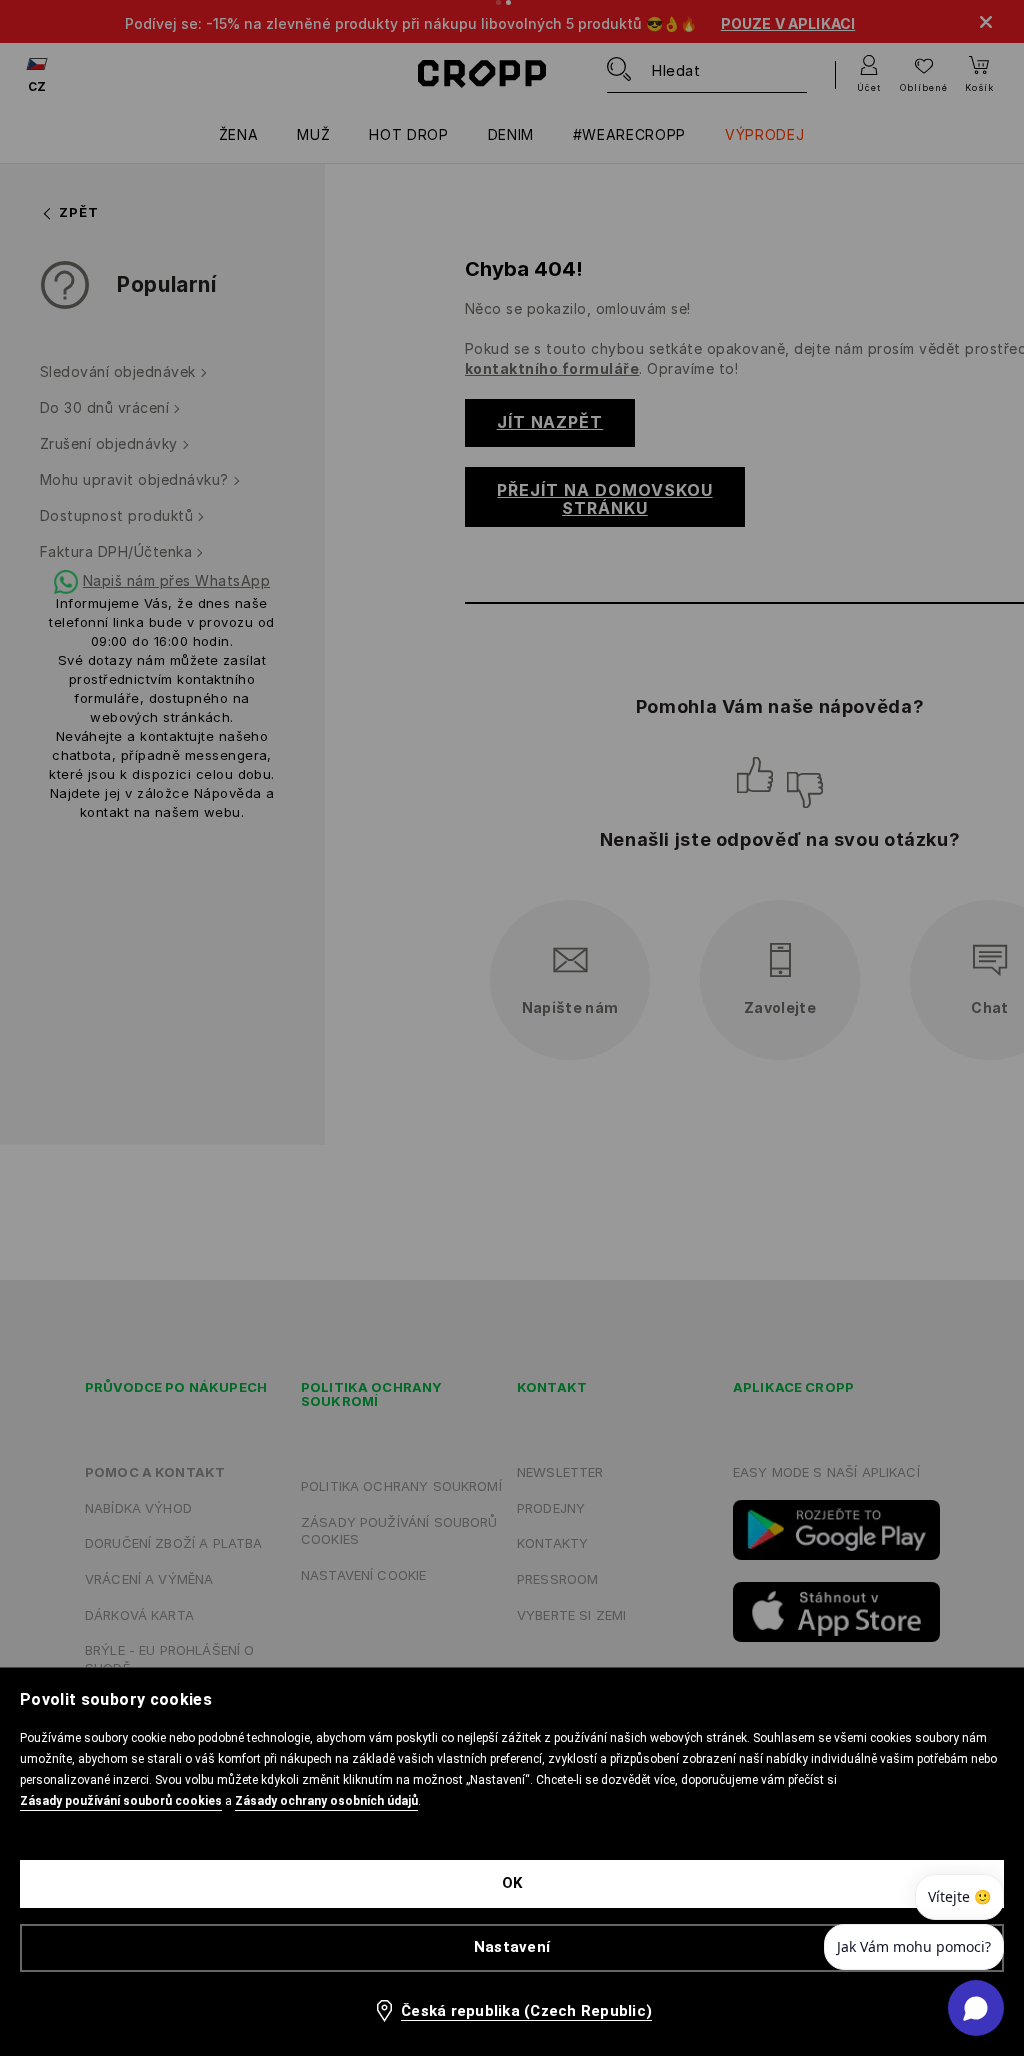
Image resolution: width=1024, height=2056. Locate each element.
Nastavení (512, 1947)
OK (512, 1883)
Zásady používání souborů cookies (121, 1801)
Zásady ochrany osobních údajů (326, 1801)
